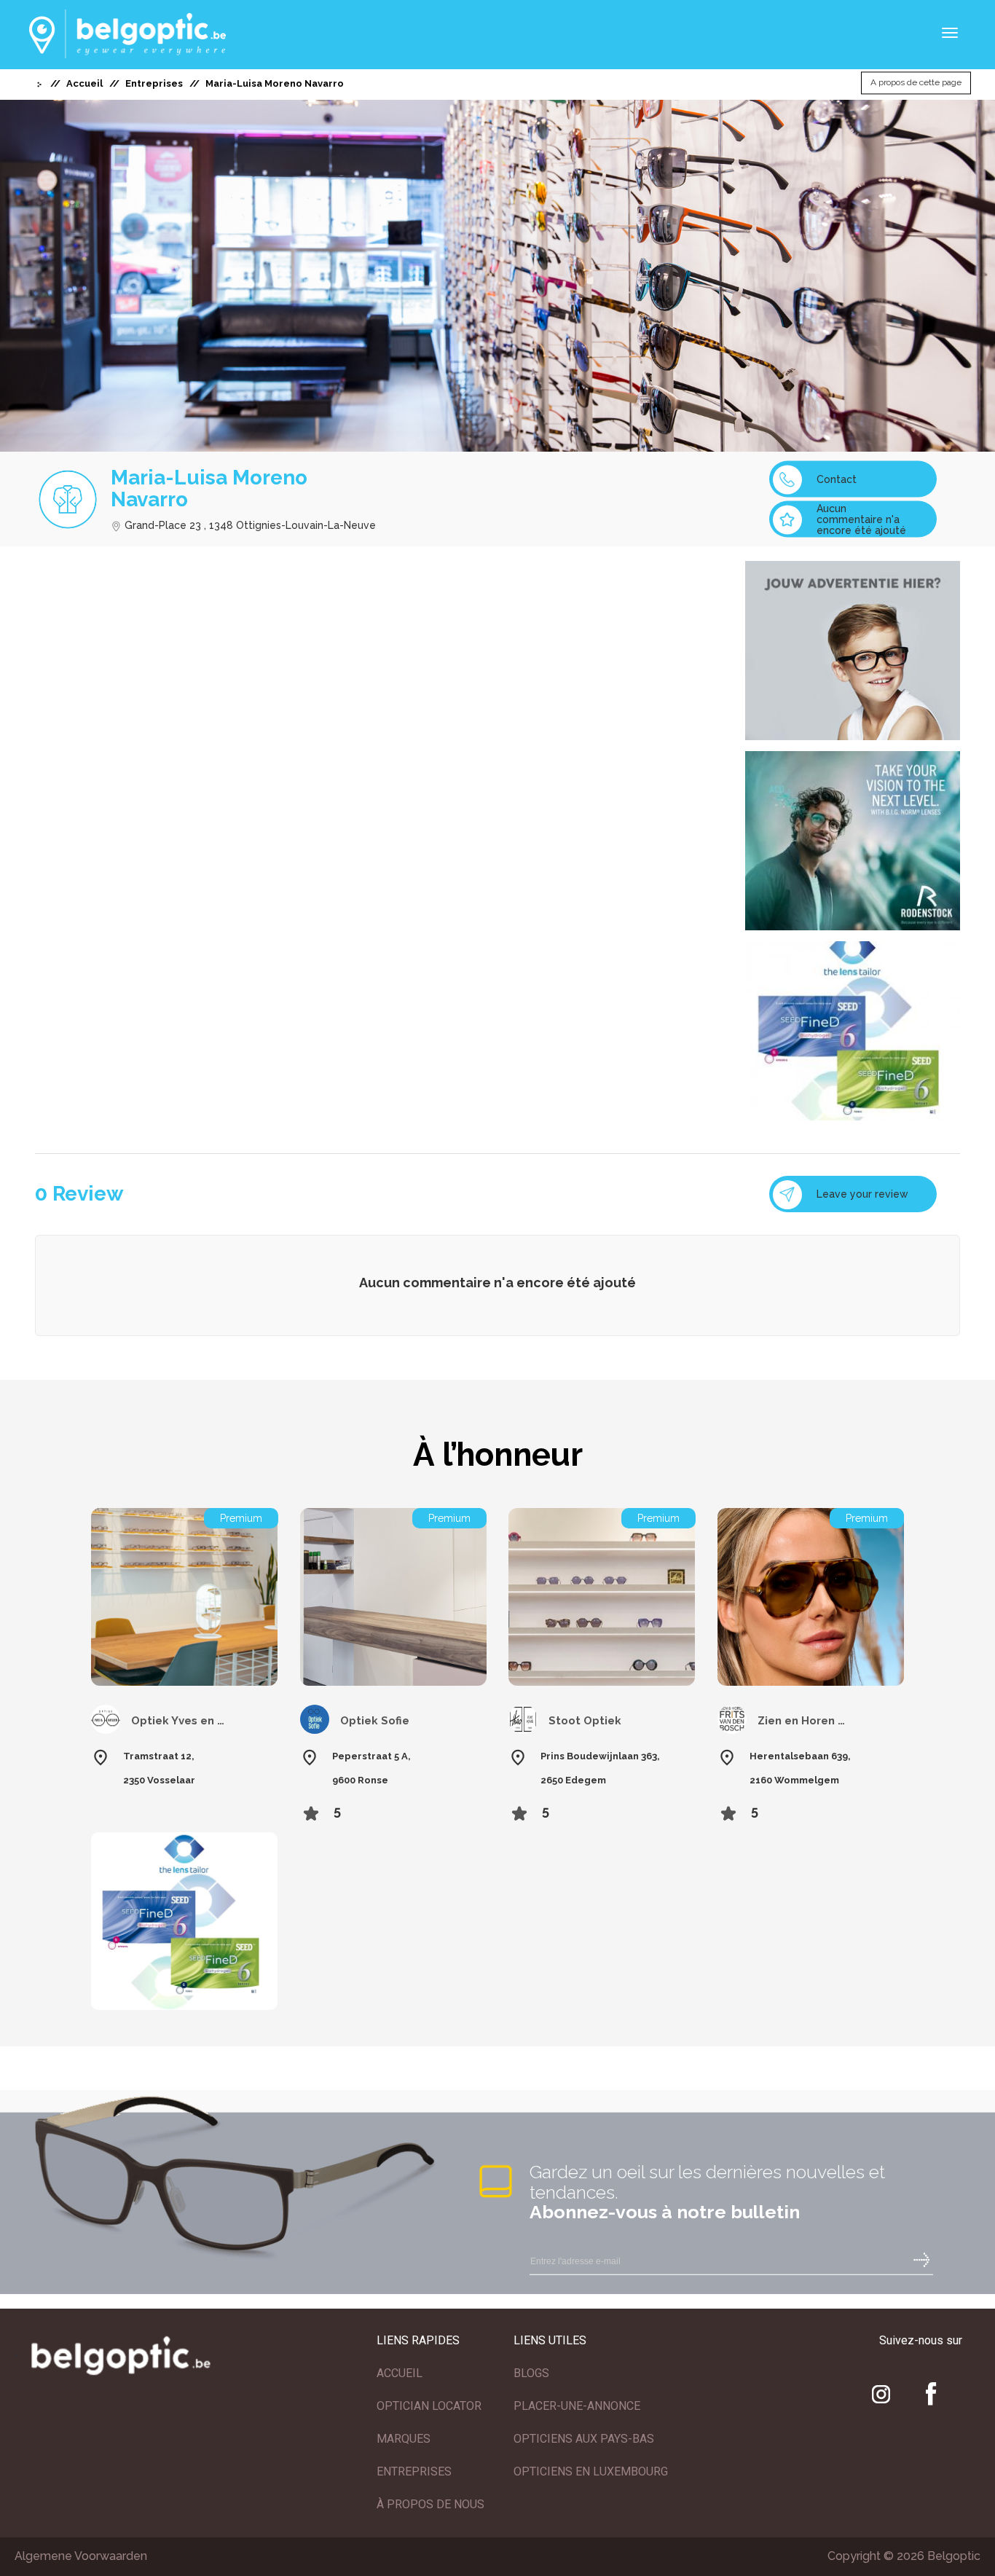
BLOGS (531, 2373)
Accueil (84, 83)
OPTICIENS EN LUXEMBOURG (591, 2471)
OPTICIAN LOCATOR (429, 2406)
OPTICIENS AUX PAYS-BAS (584, 2439)
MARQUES (404, 2439)
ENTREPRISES (414, 2471)
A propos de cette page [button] (916, 83)
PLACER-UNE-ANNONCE (577, 2406)
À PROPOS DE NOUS (430, 2504)
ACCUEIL (400, 2373)
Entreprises (154, 83)
